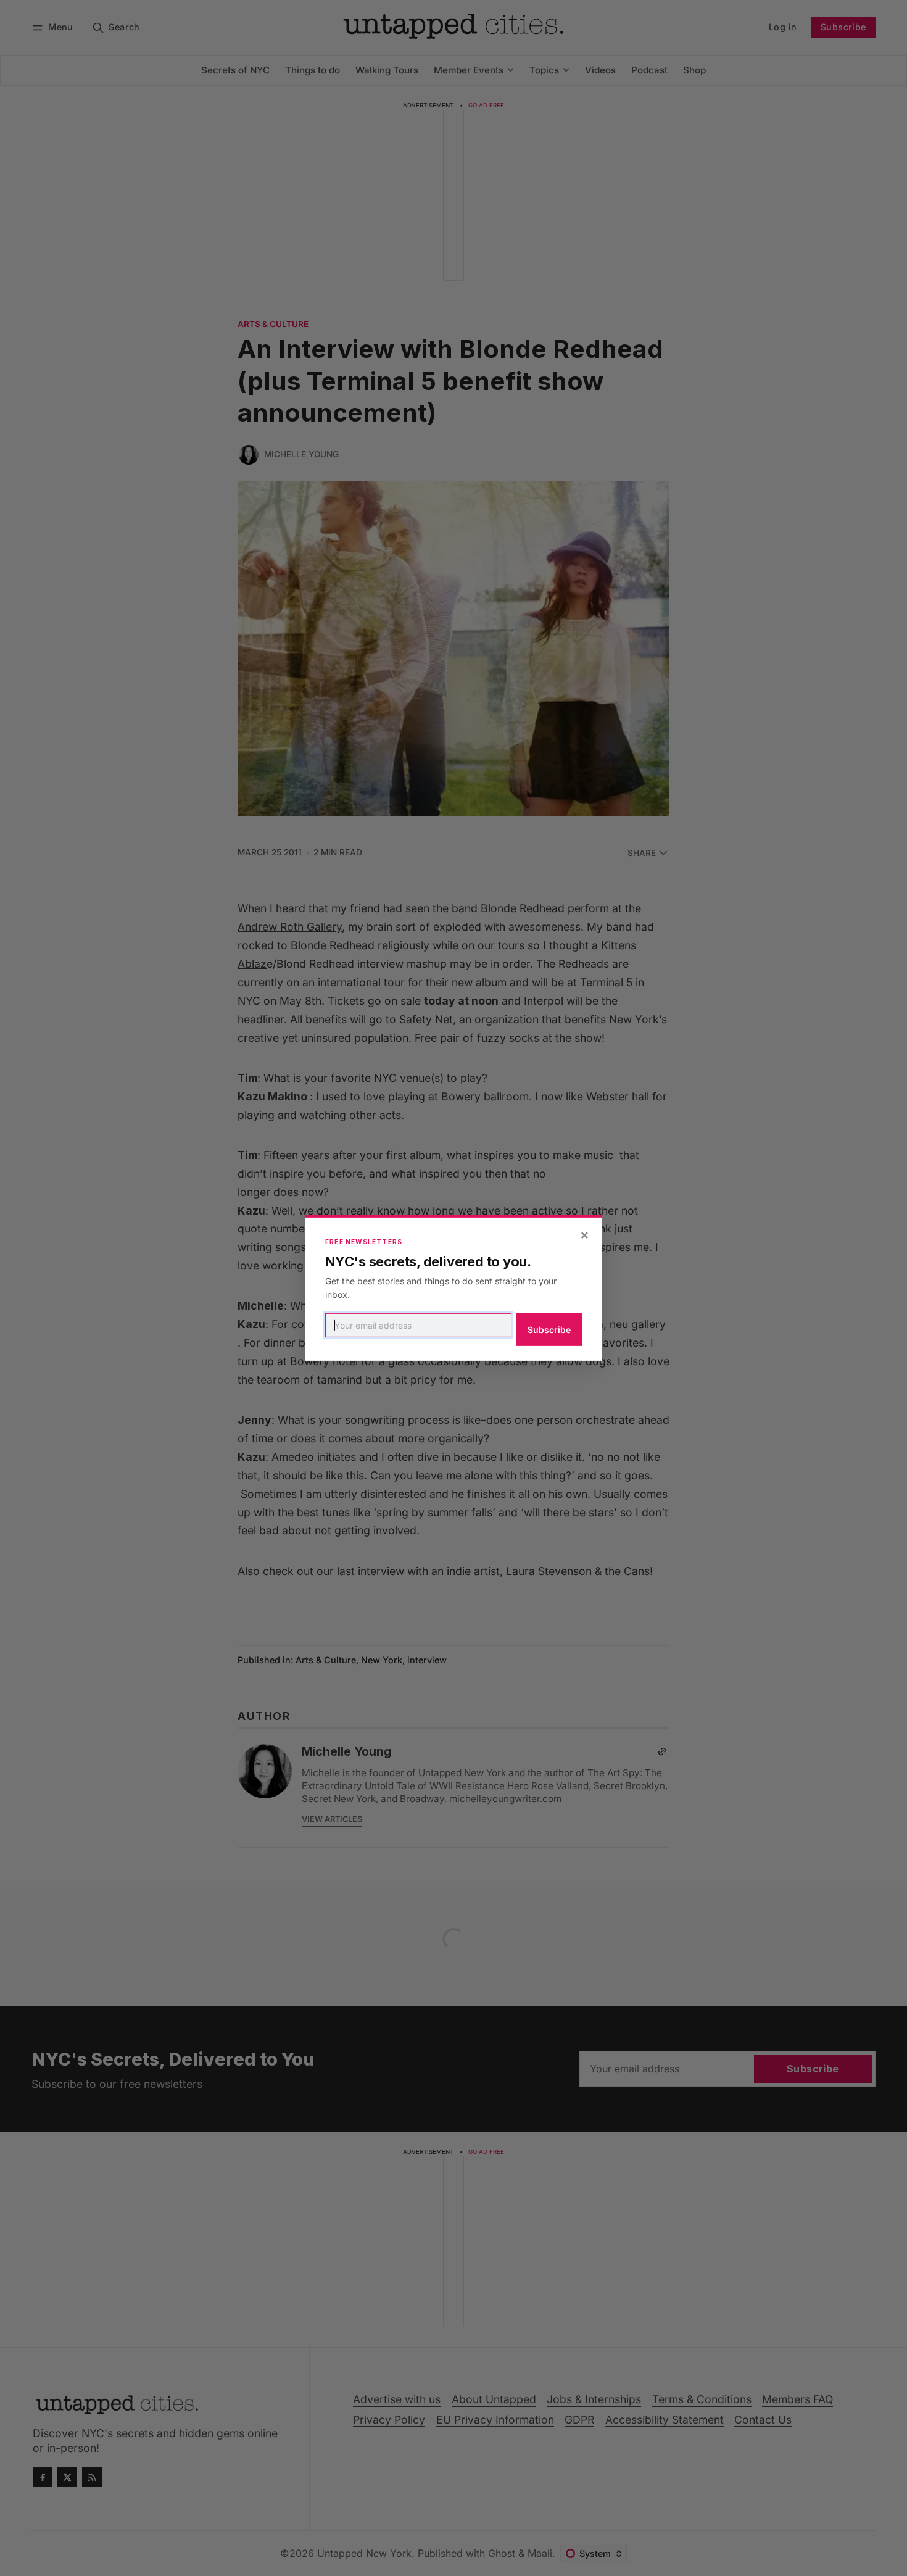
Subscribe (549, 1330)
